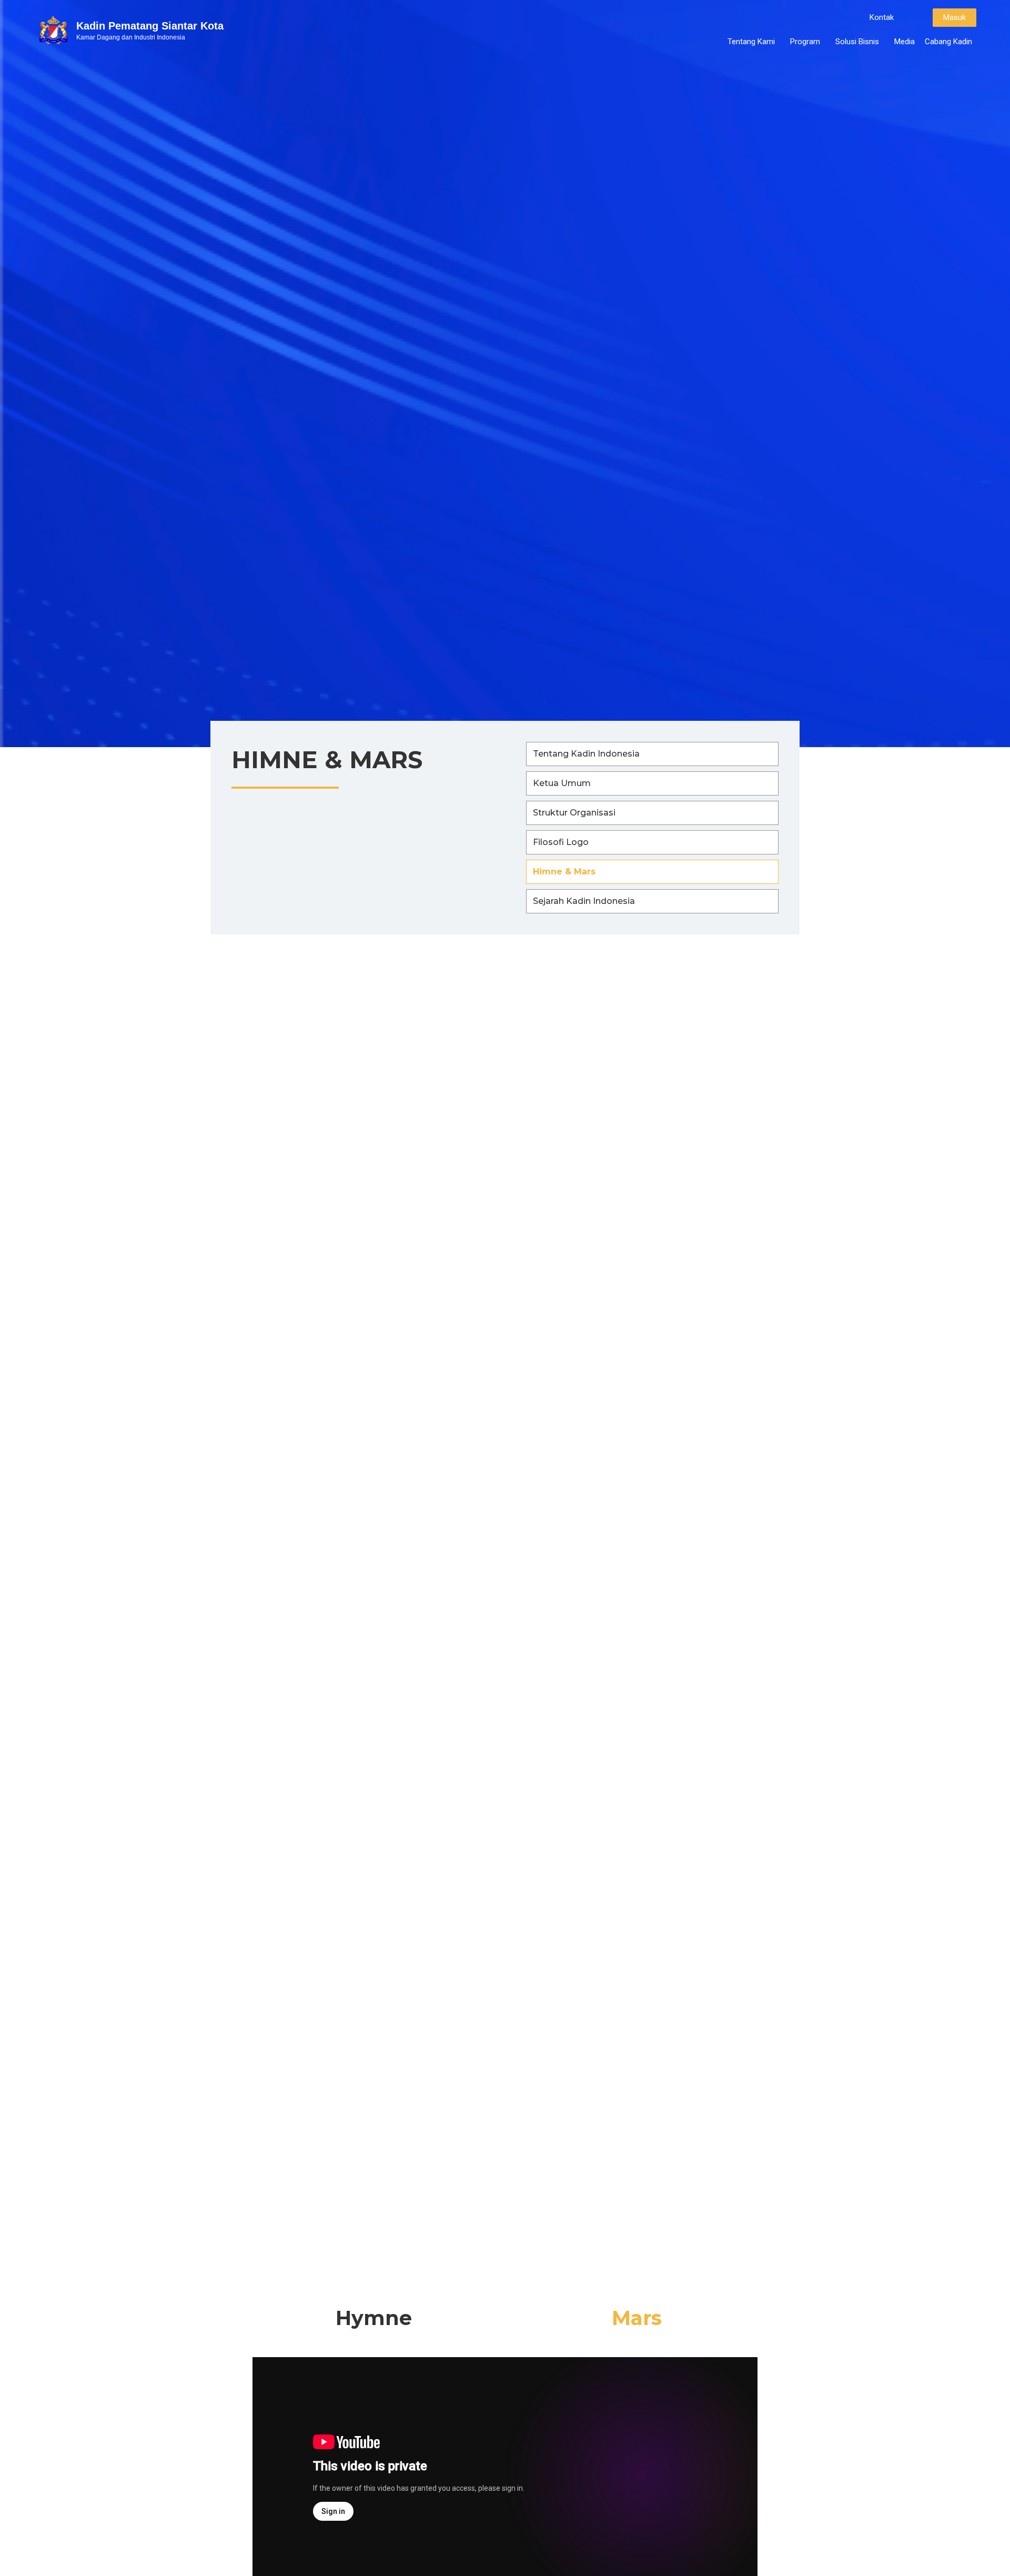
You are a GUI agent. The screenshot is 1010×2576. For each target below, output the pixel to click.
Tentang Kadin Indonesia (586, 754)
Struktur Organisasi (574, 813)
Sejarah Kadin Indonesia (584, 901)
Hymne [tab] (374, 2318)
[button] (882, 18)
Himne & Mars (564, 872)
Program (805, 42)
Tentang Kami (751, 42)
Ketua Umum (562, 783)
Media (905, 42)
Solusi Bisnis (857, 42)
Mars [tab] (637, 2318)
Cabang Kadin (948, 42)
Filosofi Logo (561, 842)
